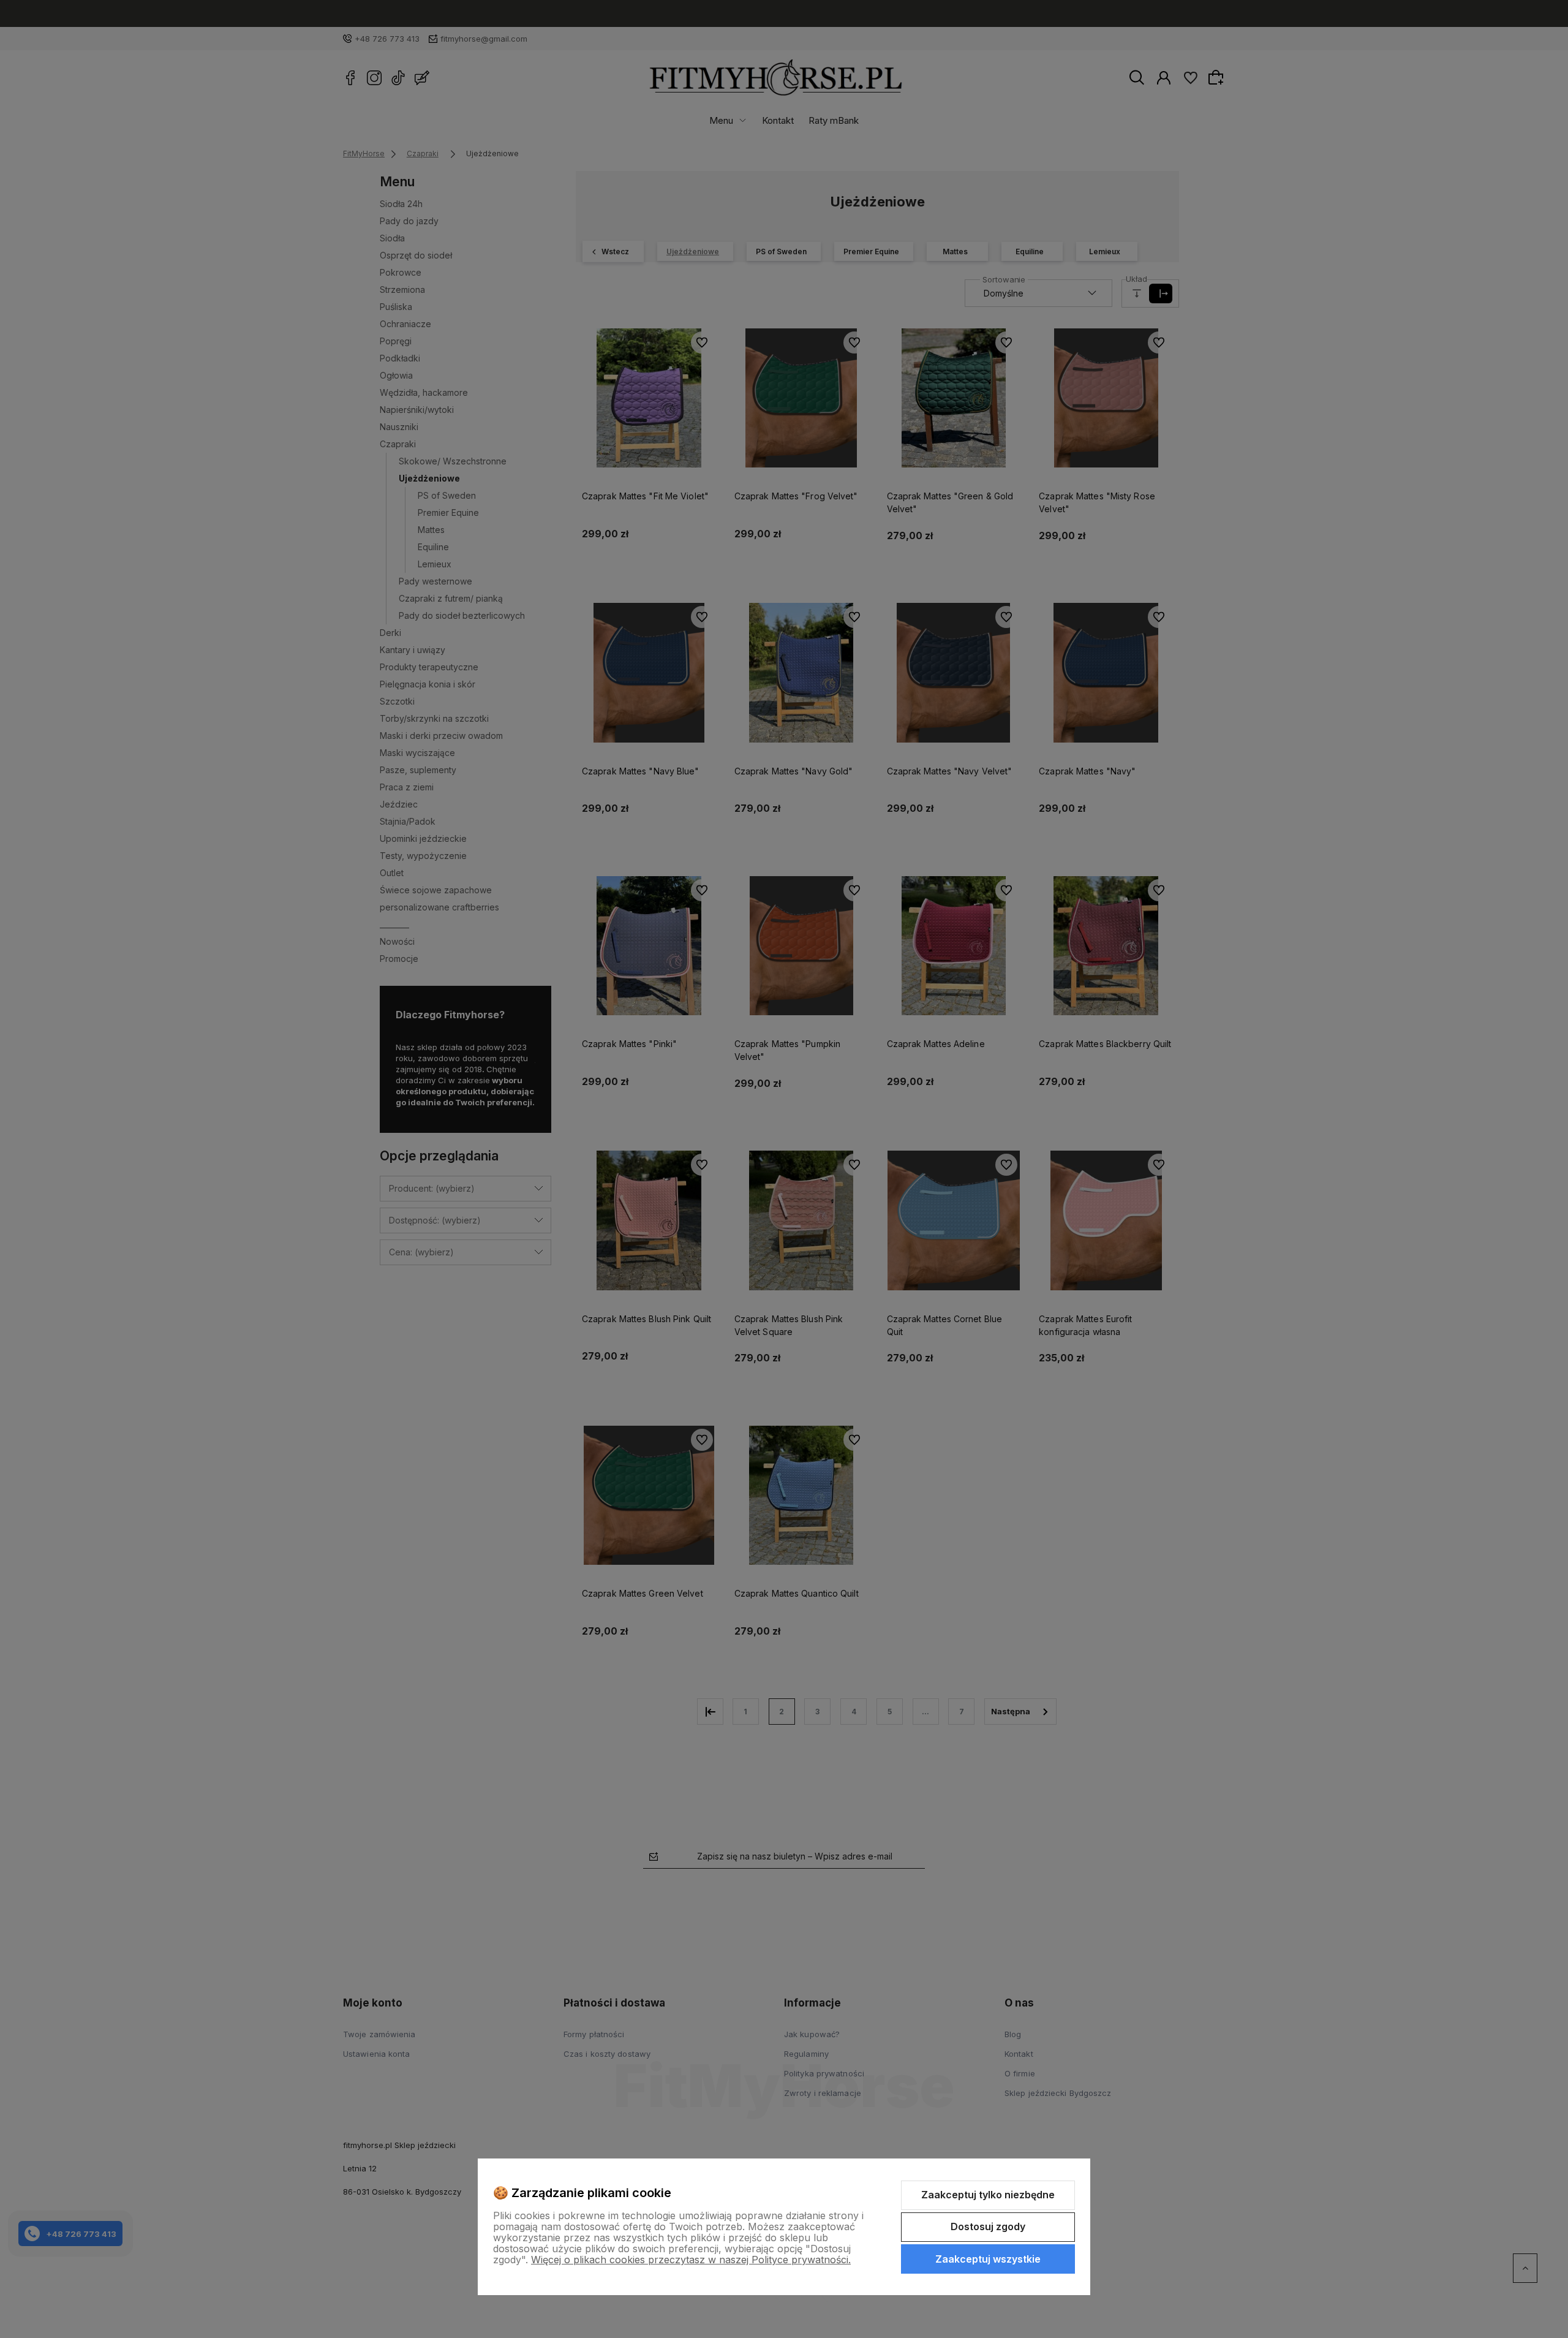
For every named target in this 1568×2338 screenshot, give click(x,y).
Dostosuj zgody (988, 2226)
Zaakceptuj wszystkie (988, 2259)
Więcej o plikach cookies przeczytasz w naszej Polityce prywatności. (691, 2260)
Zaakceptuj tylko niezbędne (988, 2195)
